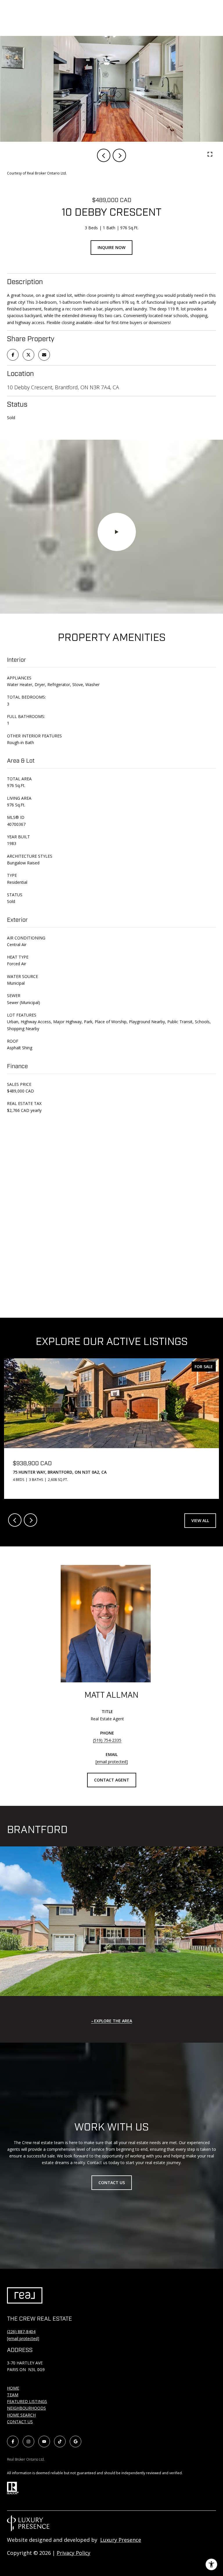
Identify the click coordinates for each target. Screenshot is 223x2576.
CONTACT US (20, 2422)
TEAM (13, 2395)
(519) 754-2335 (107, 1740)
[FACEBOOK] (13, 2442)
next (119, 155)
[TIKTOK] (60, 2442)
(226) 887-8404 (21, 2332)
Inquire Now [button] (111, 247)
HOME (13, 2388)
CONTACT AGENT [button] (112, 1780)
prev (104, 155)
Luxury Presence (121, 2540)
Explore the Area (113, 2021)
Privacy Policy (73, 2553)
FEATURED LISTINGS (27, 2401)
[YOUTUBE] (44, 2442)
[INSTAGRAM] (28, 2442)
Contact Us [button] (112, 2183)
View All (200, 1520)
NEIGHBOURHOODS (26, 2408)
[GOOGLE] (75, 2442)
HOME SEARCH (21, 2415)
